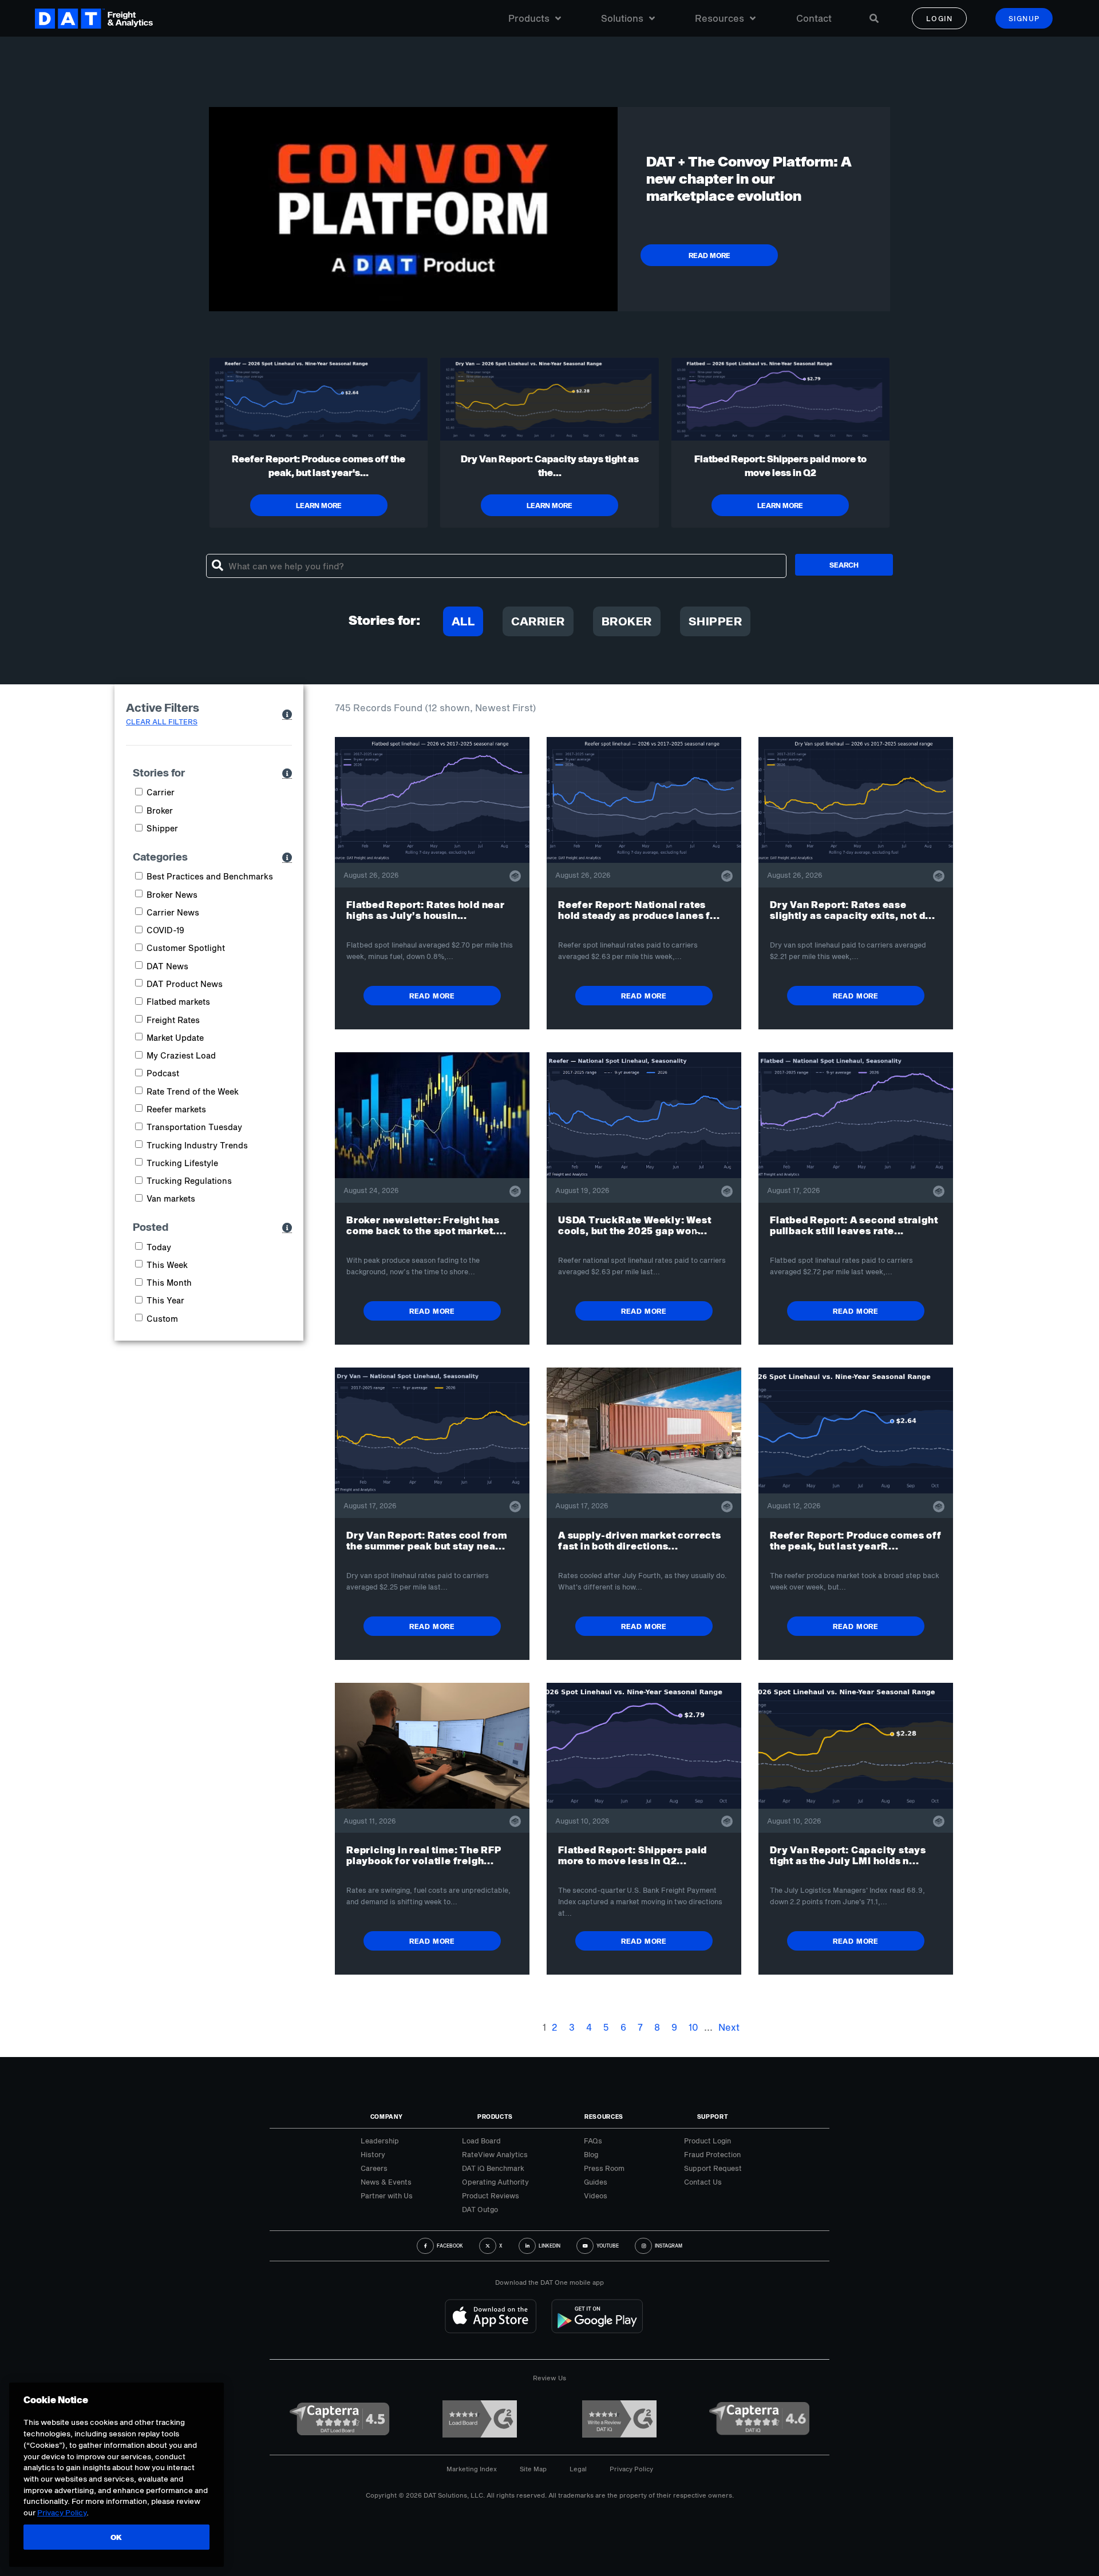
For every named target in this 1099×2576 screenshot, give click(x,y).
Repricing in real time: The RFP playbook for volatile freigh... (424, 1855)
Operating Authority (495, 2182)
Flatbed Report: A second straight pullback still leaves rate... (854, 1225)
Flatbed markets (178, 1002)
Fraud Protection (712, 2154)
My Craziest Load (181, 1055)
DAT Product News (185, 984)
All (463, 621)
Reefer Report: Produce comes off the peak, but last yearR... (856, 1540)
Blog (591, 2154)
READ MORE (709, 255)
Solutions (622, 18)
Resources (720, 18)
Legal (578, 2469)
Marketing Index (472, 2469)
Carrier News (173, 912)
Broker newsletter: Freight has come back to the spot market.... (426, 1225)
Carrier (538, 621)
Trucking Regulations (189, 1181)
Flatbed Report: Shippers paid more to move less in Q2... (632, 1855)
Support (713, 2117)
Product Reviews (491, 2195)
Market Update (175, 1038)
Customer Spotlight (186, 948)
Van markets (171, 1198)
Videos (596, 2195)
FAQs (593, 2141)
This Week (167, 1265)
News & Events (386, 2182)
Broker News (172, 895)
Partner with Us (387, 2195)
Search (844, 565)
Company (387, 2117)
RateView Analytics (495, 2154)
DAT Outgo (480, 2209)
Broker (627, 621)
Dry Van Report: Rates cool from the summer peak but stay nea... (427, 1540)
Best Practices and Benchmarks (210, 876)
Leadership (380, 2141)
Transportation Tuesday (194, 1127)
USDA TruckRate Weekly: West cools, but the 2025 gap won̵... (635, 1225)
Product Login (707, 2141)
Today (159, 1247)
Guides (596, 2182)
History (373, 2154)
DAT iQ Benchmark (493, 2168)
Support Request (713, 2168)
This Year (165, 1300)
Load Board (481, 2141)
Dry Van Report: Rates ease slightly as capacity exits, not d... (853, 910)
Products (529, 18)
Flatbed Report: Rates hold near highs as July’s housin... (426, 910)
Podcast (163, 1073)
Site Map (533, 2469)
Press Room (604, 2168)
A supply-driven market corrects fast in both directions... (640, 1540)
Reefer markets (176, 1109)
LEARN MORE (319, 505)
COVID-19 (165, 930)
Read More (432, 996)
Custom (162, 1319)
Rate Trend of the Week (193, 1091)
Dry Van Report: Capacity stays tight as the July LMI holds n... (848, 1855)
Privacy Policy (631, 2469)
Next (729, 2027)
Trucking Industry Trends (197, 1145)
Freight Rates (173, 1020)
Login (940, 18)
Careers (374, 2168)
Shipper (715, 621)
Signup (1024, 18)
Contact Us (703, 2182)
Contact (814, 18)
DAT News (167, 966)
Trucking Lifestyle (182, 1163)
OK (116, 2537)
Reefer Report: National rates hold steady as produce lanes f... (639, 910)
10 (693, 2027)
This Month (169, 1283)
